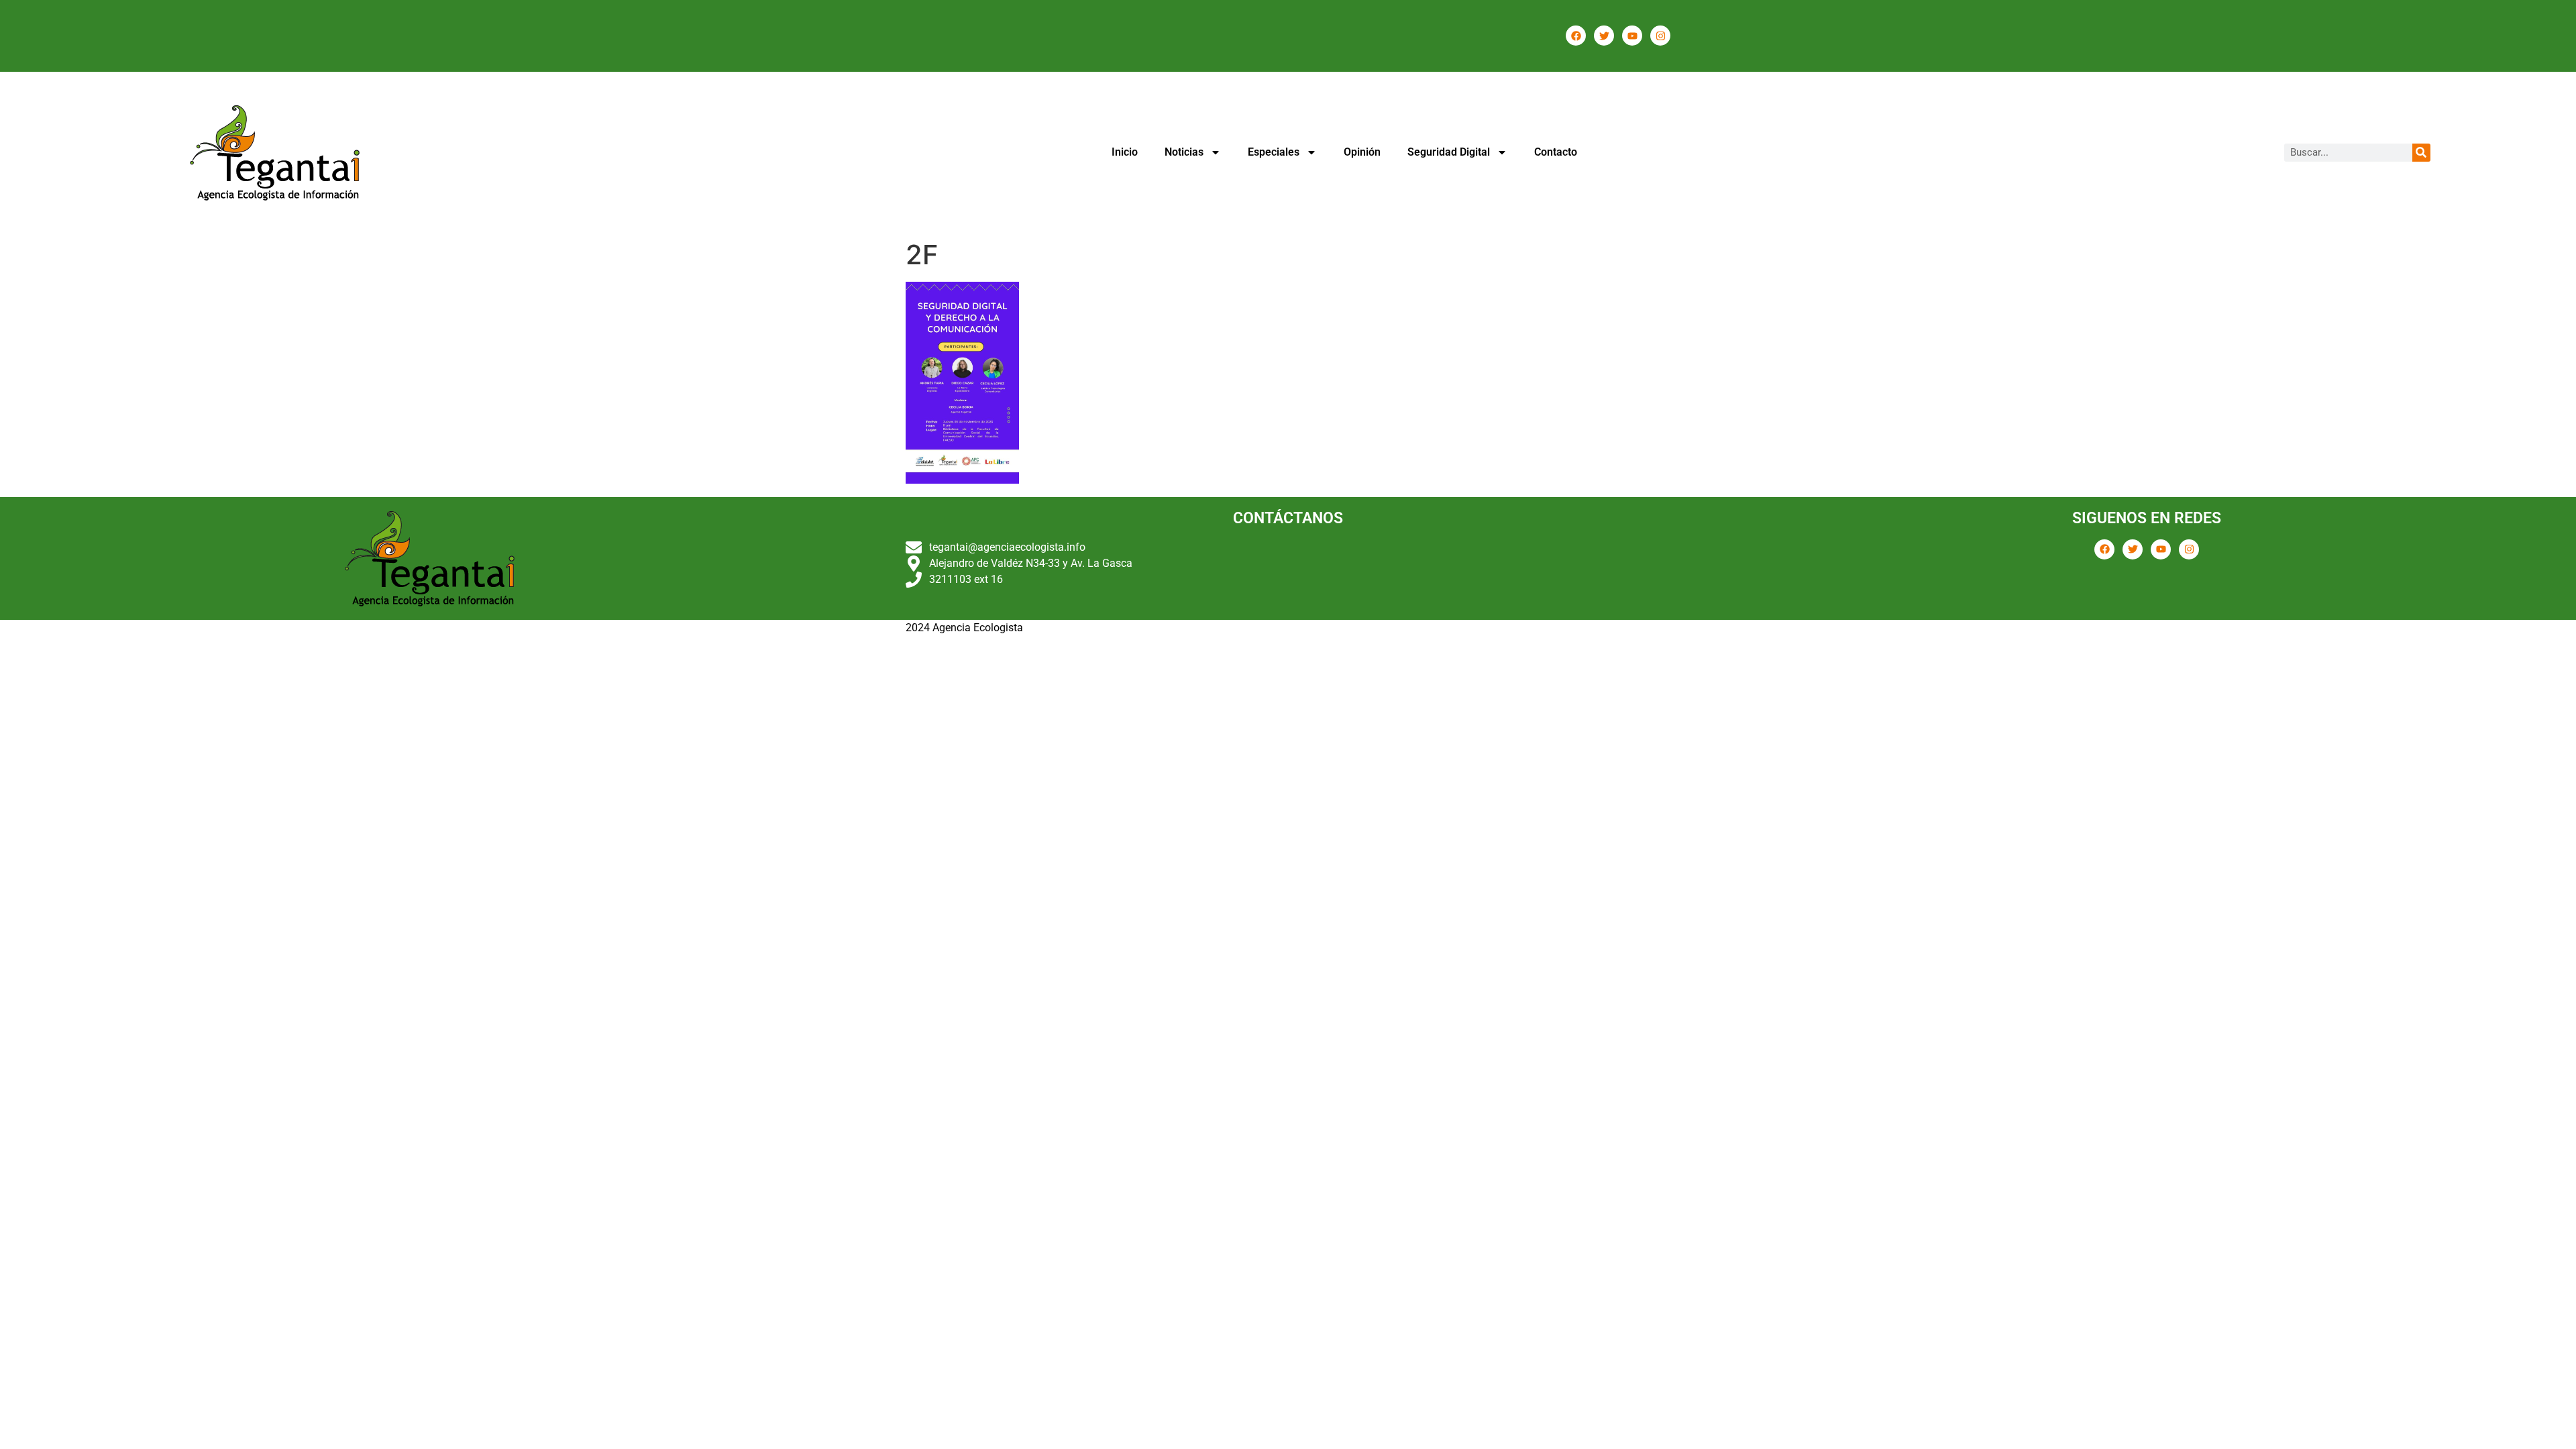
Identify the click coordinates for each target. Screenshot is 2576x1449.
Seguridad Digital (1449, 152)
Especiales (1274, 152)
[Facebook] (1576, 36)
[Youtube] (1632, 36)
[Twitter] (1604, 36)
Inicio (1125, 152)
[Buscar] (2421, 153)
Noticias (1184, 152)
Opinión (1362, 152)
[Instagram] (1660, 36)
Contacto (1556, 152)
